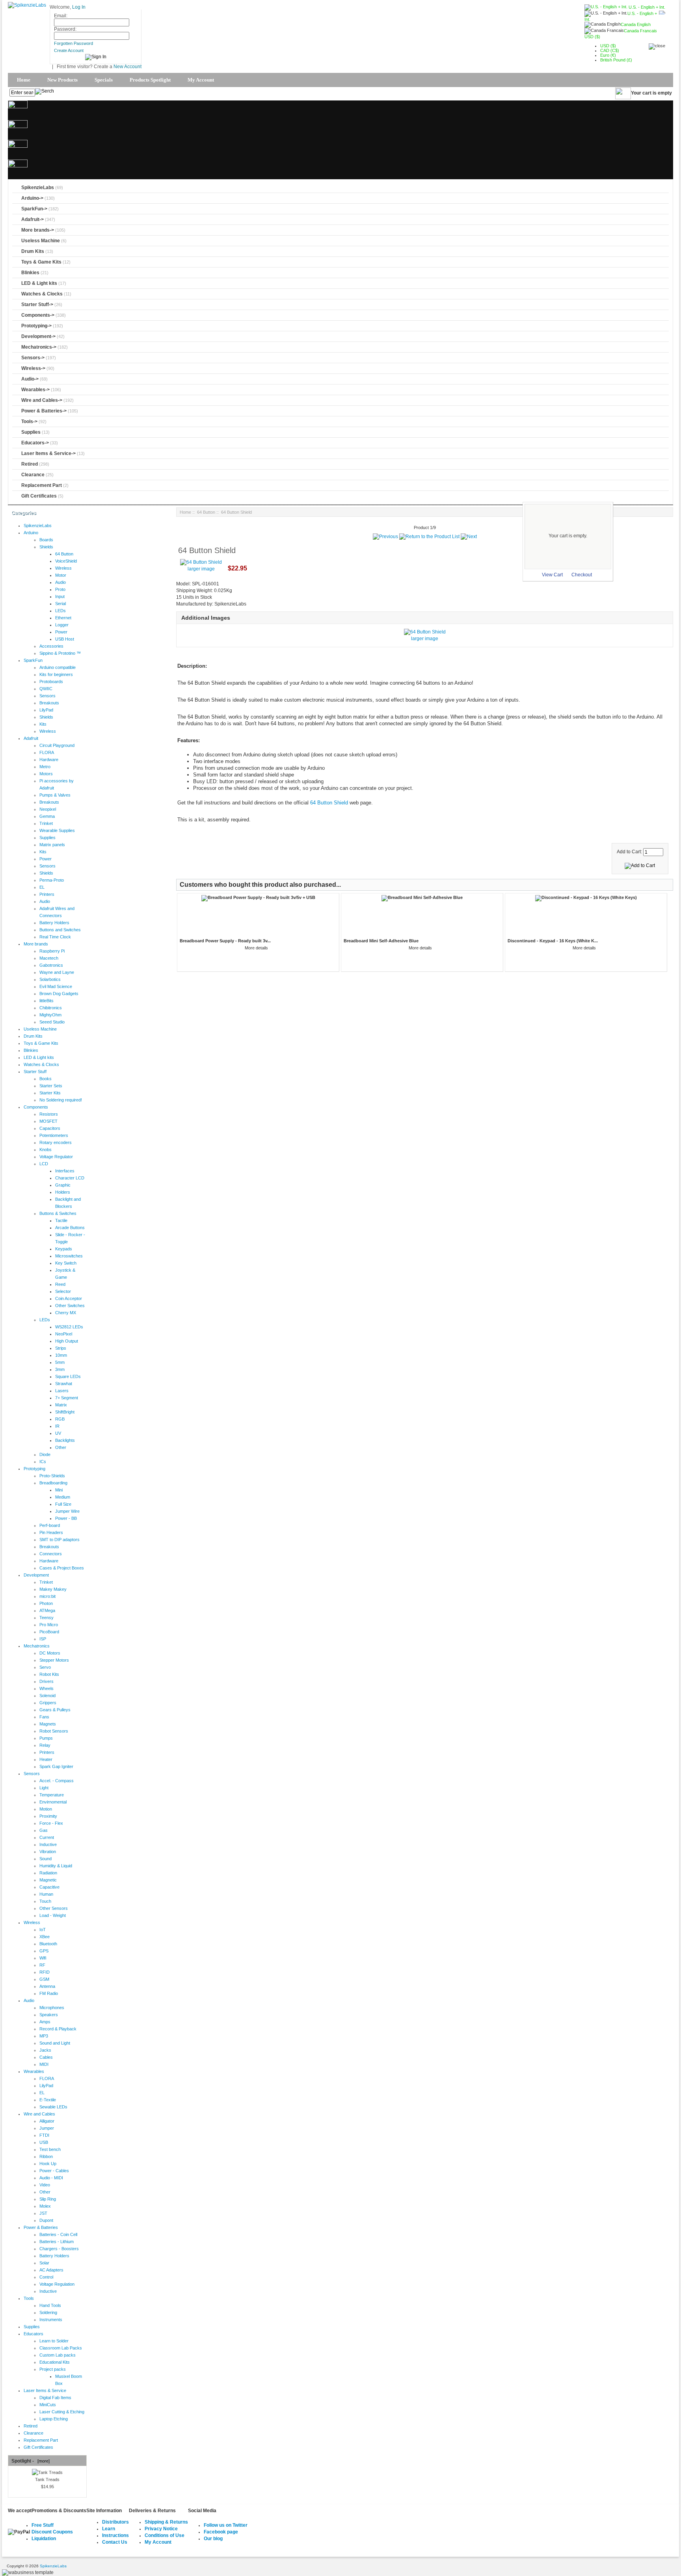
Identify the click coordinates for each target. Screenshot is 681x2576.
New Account (127, 67)
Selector (63, 1291)
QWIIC (46, 689)
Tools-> (29, 422)
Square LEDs (68, 1376)
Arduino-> (32, 198)
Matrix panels (52, 845)
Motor (61, 575)
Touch (45, 1901)
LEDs (60, 611)
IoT (43, 1930)
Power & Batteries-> (44, 411)
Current (47, 1837)
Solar (44, 2263)
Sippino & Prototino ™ (60, 653)
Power (61, 632)
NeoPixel (64, 1334)
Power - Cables (54, 2171)
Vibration (48, 1852)
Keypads (64, 1249)
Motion (46, 1809)
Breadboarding (53, 1483)
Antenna (47, 1986)
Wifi (43, 1958)
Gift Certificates (39, 496)
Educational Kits (55, 2362)
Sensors (47, 696)
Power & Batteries (41, 2227)
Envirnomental (53, 1802)
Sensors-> (33, 358)
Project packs (53, 2369)
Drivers (47, 1681)
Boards (46, 540)
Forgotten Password (73, 43)
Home (24, 80)
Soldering (48, 2312)
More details (256, 948)
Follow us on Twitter (226, 2525)
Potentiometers (54, 1135)
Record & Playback (58, 2029)
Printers (47, 894)
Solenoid (47, 1696)
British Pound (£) (616, 60)
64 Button (64, 554)
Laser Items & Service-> (48, 453)
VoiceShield (66, 561)
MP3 (44, 2036)
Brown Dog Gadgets (59, 994)
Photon (46, 1603)
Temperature (52, 1795)
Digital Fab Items (55, 2398)
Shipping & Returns (166, 2522)
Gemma (47, 816)
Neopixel (48, 809)
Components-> (38, 315)
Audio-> (30, 379)
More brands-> (38, 230)
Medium (63, 1497)
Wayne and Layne (57, 972)
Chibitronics (51, 1008)
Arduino (31, 533)
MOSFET (48, 1121)
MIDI (44, 2064)
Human (46, 1894)
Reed (60, 1284)
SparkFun (33, 660)
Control (46, 2277)
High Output (67, 1341)
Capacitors (50, 1128)
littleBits (47, 1001)
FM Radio (49, 1993)
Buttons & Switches (58, 1213)
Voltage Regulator (56, 1157)
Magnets (48, 1724)
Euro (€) (608, 55)
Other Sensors (54, 1908)
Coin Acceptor (69, 1298)
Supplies (31, 432)
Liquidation (44, 2539)
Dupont (46, 2220)
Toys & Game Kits (41, 262)
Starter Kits (50, 1093)
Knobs (46, 1150)
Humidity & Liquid (56, 1866)
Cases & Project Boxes (62, 1568)
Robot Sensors (54, 1731)
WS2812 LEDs (69, 1327)
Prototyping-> (36, 326)
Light (44, 1788)
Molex (45, 2206)
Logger (62, 625)
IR (57, 1426)
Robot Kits (49, 1674)
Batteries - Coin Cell (58, 2234)
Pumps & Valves (55, 795)
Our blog (213, 2539)
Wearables (34, 2071)
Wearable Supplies (57, 830)
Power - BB (66, 1518)
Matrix (61, 1405)
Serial (60, 604)
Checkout (582, 575)
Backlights (65, 1440)
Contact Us (115, 2542)
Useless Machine (41, 241)
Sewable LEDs (53, 2107)
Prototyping (34, 1469)
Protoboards (51, 682)
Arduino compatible (58, 667)
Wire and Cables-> (42, 400)
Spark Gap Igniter (56, 1766)
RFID (45, 1972)
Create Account (69, 50)
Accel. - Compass (57, 1781)
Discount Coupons (52, 2532)
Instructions (115, 2535)
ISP (43, 1639)
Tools (29, 2298)
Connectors (51, 1554)
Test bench (50, 2149)
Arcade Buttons (70, 1228)
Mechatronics (37, 1646)
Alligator (47, 2121)
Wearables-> (35, 390)
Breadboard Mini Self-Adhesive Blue (381, 941)
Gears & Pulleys (55, 1710)
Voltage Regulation (57, 2284)
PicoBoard (49, 1632)
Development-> (38, 336)
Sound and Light (55, 2043)
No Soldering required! (61, 1100)
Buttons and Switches (60, 930)
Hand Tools (50, 2305)
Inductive (48, 1844)
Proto (60, 589)
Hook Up (48, 2164)
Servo (45, 1667)
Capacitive (49, 1887)
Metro (45, 767)
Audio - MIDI (51, 2178)
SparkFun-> (34, 209)
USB (44, 2142)
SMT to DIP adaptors (60, 1540)
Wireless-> (33, 368)
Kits (43, 724)
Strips (61, 1348)
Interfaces (65, 1171)
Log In (79, 7)
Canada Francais (640, 31)
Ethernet (63, 618)
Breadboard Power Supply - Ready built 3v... (225, 941)
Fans (44, 1717)
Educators (33, 2334)
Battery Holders (54, 923)
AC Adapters (51, 2270)
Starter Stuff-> (37, 305)
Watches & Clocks (42, 294)
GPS (44, 1951)
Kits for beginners (56, 674)
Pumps (46, 1738)
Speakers (49, 2015)
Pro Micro (49, 1625)
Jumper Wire (67, 1511)
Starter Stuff (35, 1072)
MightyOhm (50, 1015)
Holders (63, 1192)
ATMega (47, 1610)
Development (36, 1575)
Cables (46, 2057)
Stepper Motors (54, 1660)
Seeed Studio (52, 1022)
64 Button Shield (329, 803)
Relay (45, 1745)
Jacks (45, 2050)
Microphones (52, 2008)
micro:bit (47, 1596)
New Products (62, 80)
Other (61, 1447)
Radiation (48, 1873)
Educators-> (35, 443)
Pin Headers (51, 1532)
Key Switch (66, 1263)
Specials (104, 80)
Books (46, 1079)
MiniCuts (48, 2405)
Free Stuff (43, 2525)
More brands (36, 944)
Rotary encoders (56, 1142)
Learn (109, 2529)
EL (42, 887)
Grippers (48, 1703)
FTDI (44, 2135)
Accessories (51, 646)
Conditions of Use (165, 2535)
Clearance (33, 475)
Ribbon (46, 2156)
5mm (60, 1362)
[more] (42, 2461)
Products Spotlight (150, 80)
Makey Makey (53, 1589)
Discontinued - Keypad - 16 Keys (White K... (553, 941)
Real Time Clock (55, 937)
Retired (30, 464)
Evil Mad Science (56, 986)
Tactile (61, 1220)
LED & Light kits (39, 283)
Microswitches (69, 1256)
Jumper (47, 2128)
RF (42, 1965)
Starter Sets (51, 1086)
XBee (45, 1937)
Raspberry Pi (52, 951)
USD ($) (608, 46)
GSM (44, 1979)
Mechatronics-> (39, 347)
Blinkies (30, 273)
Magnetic (48, 1880)
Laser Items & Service (45, 2390)
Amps (45, 2022)
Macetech (49, 958)
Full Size (63, 1504)
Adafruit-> (33, 219)
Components (36, 1107)
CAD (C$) (610, 50)
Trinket (46, 823)
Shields (46, 547)
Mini (59, 1490)
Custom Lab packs (58, 2355)
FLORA (47, 752)
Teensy (47, 1618)
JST (43, 2213)
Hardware (49, 760)
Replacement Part (42, 485)
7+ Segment (67, 1398)
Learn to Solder (54, 2341)
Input (60, 596)
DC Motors (50, 1653)
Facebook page (221, 2532)
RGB (60, 1419)
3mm (60, 1369)
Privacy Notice (161, 2529)
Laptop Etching (54, 2419)
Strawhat (64, 1384)
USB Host (65, 639)
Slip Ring (48, 2199)
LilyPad (46, 710)
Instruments (51, 2320)
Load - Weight (53, 1915)
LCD (44, 1164)
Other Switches (70, 1306)
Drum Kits (33, 251)
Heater (46, 1759)
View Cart (552, 575)
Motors (46, 774)
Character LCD (70, 1178)
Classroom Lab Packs (61, 2348)
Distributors (115, 2522)
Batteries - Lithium (57, 2242)
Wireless (63, 568)
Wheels (47, 1688)
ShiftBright (65, 1412)
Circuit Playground (57, 745)
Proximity (48, 1816)
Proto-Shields (52, 1476)
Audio (60, 582)
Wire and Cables (39, 2114)
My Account (201, 80)
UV (58, 1433)
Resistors (49, 1114)
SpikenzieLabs (38, 188)
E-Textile (48, 2100)
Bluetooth (48, 1944)
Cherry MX (66, 1313)
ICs (43, 1462)
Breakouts (49, 703)
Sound (46, 1859)
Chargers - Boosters (59, 2249)
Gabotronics (51, 965)
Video (45, 2185)
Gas (44, 1830)
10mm (61, 1355)
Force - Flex (51, 1823)
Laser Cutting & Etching (62, 2412)
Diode (45, 1454)
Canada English (636, 24)
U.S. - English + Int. (646, 7)
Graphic (63, 1185)
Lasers (62, 1391)
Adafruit (31, 738)
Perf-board (50, 1525)
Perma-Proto (52, 880)
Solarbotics (50, 979)
